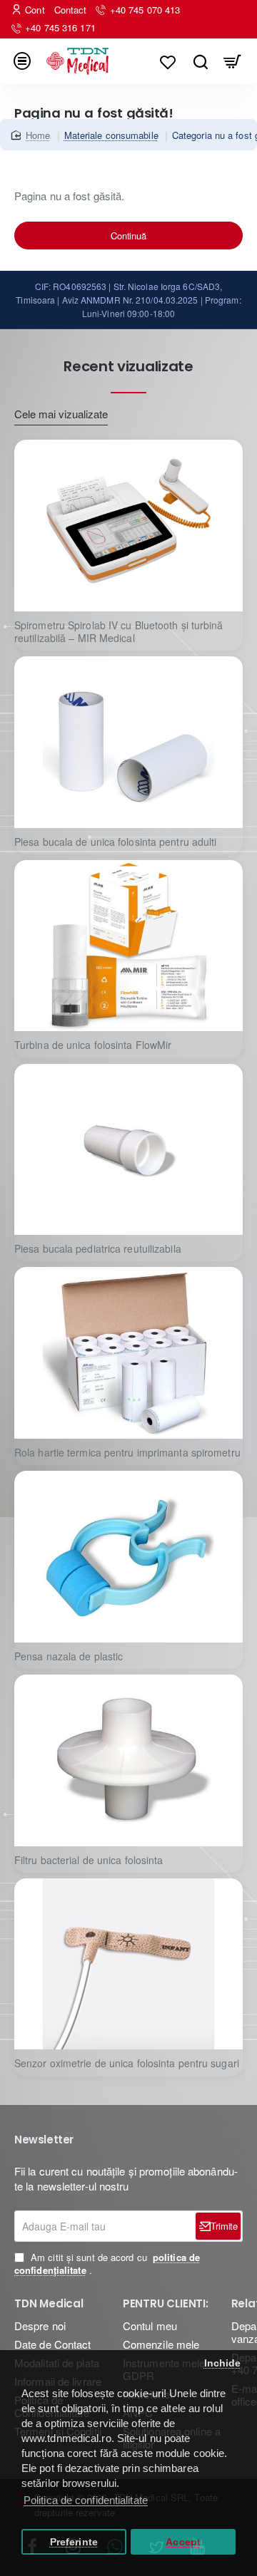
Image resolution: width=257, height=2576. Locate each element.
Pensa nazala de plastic (69, 1656)
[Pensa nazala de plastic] (128, 1557)
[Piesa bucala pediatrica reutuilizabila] (128, 1150)
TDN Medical (49, 2304)
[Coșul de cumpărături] (232, 61)
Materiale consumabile (111, 135)
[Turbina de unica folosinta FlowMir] (128, 946)
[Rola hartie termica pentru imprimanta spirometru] (128, 1353)
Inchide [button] (223, 2363)
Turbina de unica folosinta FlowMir (93, 1045)
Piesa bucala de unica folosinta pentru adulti (116, 842)
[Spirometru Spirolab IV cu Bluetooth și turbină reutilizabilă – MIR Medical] (128, 526)
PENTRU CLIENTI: (166, 2304)
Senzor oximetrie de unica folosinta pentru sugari (127, 2063)
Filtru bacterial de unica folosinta (89, 1860)
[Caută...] (200, 61)
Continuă (128, 236)
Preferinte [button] (74, 2542)
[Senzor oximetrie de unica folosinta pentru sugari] (128, 1964)
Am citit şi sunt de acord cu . (107, 2264)
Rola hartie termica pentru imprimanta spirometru (127, 1453)
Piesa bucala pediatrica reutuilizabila (98, 1249)
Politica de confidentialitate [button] (86, 2500)
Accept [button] (183, 2542)
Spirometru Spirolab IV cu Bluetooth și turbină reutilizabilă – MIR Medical (119, 632)
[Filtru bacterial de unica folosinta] (128, 1760)
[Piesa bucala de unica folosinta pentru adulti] (128, 742)
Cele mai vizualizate (61, 414)
